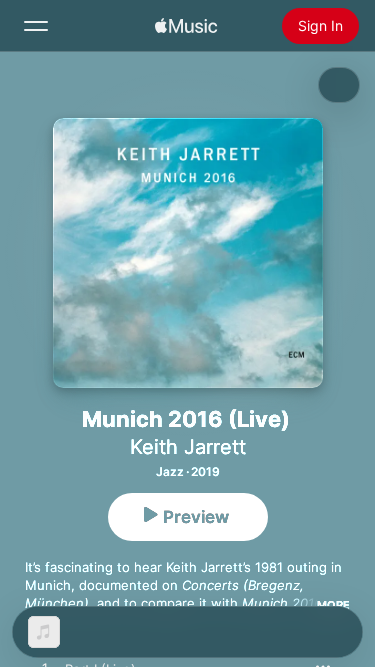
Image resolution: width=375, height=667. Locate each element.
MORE (333, 605)
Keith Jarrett (188, 447)
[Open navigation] (36, 26)
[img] (186, 26)
